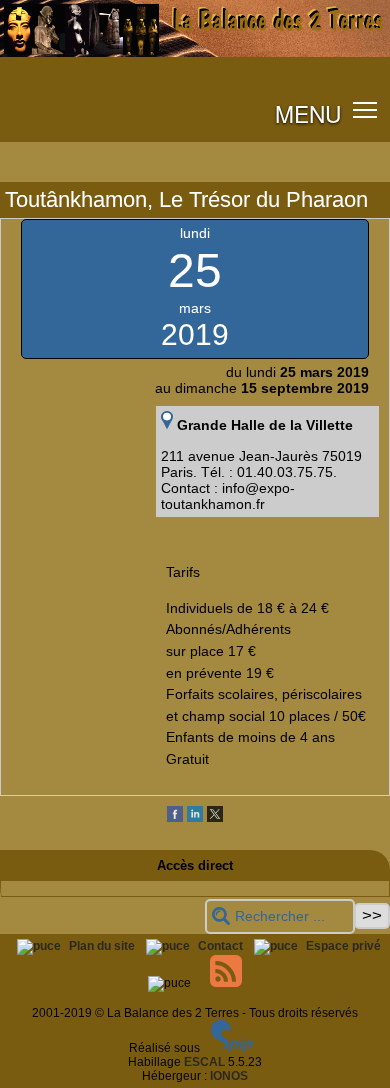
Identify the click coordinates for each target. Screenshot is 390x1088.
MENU (308, 113)
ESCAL (204, 1062)
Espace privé (343, 946)
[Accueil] (195, 53)
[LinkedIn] (195, 818)
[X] (215, 818)
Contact (222, 946)
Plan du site (103, 946)
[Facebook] (175, 818)
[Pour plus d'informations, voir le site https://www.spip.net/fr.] (232, 1048)
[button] (365, 109)
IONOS (229, 1076)
